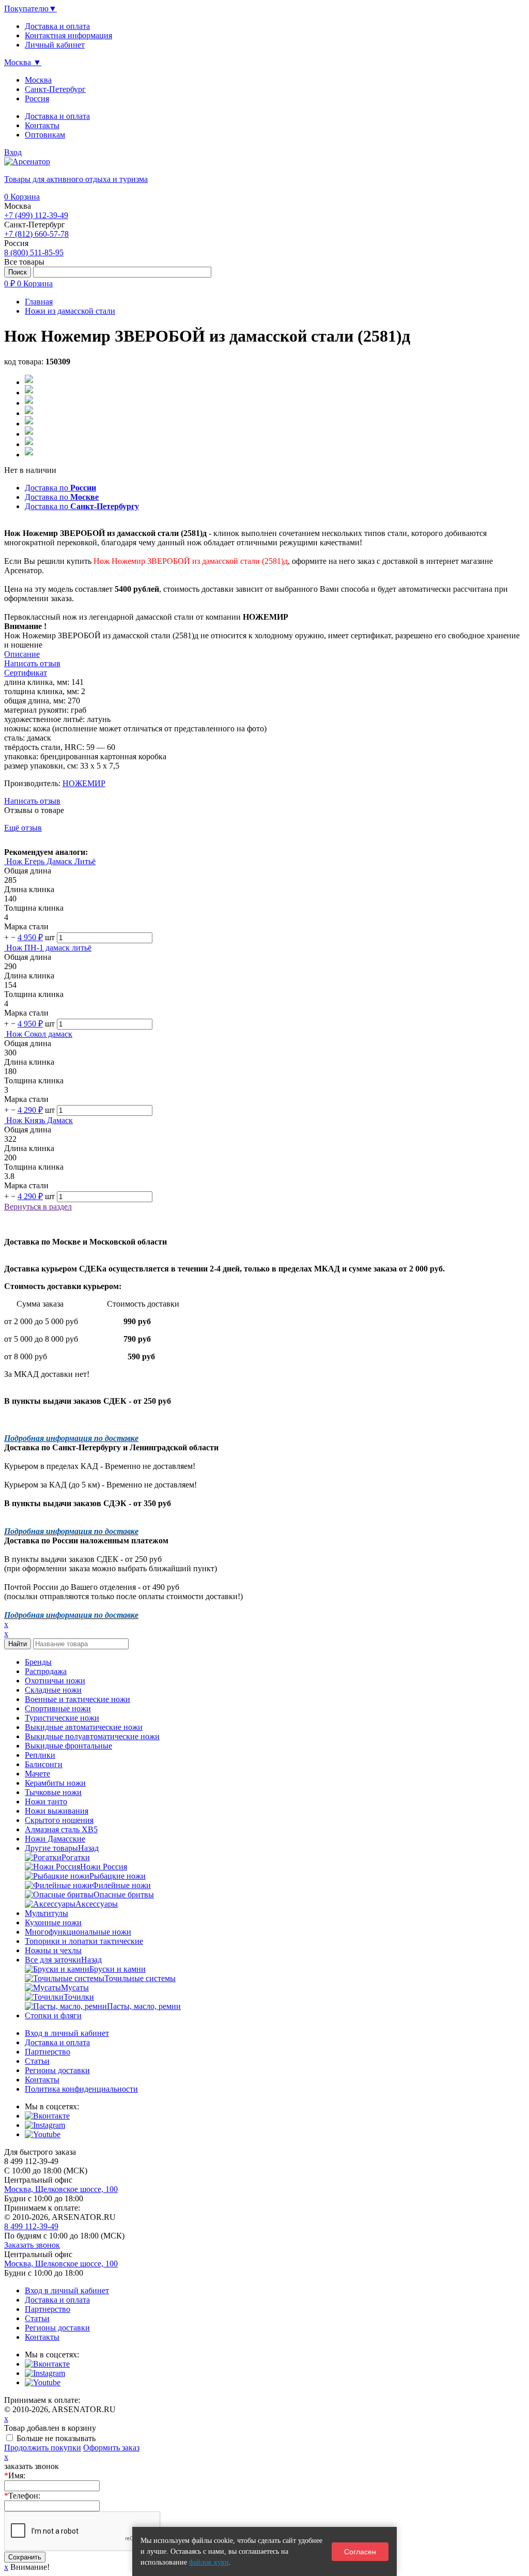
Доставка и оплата (57, 116)
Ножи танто (46, 1801)
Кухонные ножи (53, 1922)
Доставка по (60, 488)
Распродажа (46, 1671)
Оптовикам (45, 135)
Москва (38, 80)
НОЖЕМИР (84, 783)
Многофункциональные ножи (78, 1932)
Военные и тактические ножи (77, 1699)
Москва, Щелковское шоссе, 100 (61, 2189)
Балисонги (44, 1764)
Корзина (22, 197)
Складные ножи (53, 1690)
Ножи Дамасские (55, 1839)
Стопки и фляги (53, 2015)
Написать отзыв (32, 801)
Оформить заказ (111, 2448)
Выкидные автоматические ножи (84, 1727)
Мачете (37, 1774)
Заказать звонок (32, 2245)
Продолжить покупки (43, 2448)
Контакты (42, 125)
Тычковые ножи (53, 1792)
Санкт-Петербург (55, 89)
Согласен (360, 2552)
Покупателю (30, 9)
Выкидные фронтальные (68, 1746)
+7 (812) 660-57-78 (36, 234)
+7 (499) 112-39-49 (36, 215)
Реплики (40, 1755)
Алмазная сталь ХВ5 (61, 1829)
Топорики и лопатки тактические (84, 1941)
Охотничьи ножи (55, 1681)
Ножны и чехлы (53, 1950)
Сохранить (25, 2557)
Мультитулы (46, 1913)
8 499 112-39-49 (31, 2226)
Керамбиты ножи (55, 1783)
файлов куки (209, 2562)
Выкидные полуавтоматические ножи (92, 1736)
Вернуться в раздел (38, 1207)
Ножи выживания (57, 1811)
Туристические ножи (62, 1718)
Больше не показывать (56, 2438)
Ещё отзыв (23, 828)
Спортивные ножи (58, 1708)
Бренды (38, 1662)
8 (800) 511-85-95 (34, 252)
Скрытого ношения (59, 1820)
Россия (37, 98)
